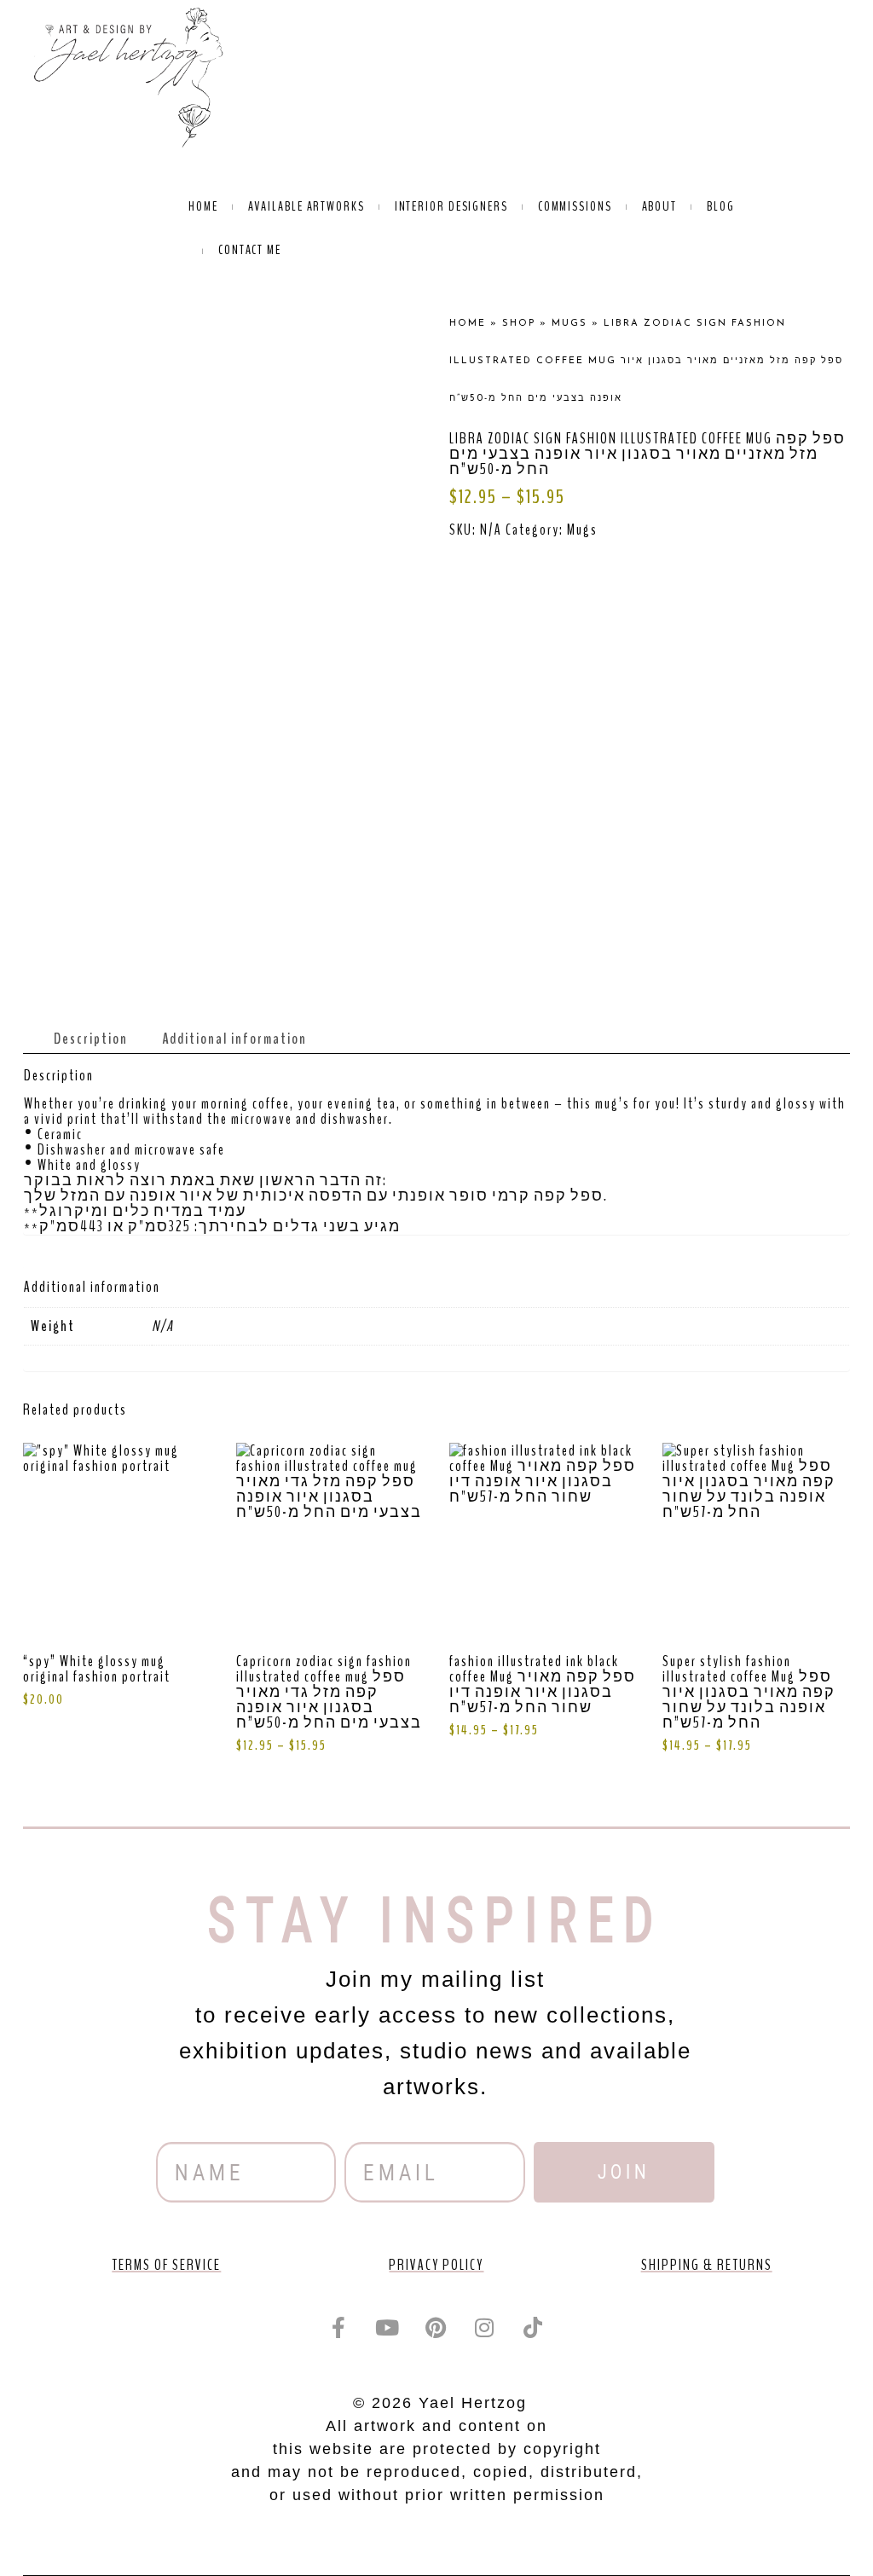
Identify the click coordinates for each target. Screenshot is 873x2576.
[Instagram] (485, 2328)
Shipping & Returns (707, 2265)
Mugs (582, 530)
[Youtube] (388, 2328)
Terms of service (166, 2265)
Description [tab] (91, 1039)
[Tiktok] (534, 2328)
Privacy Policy (436, 2265)
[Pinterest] (436, 2328)
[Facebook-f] (339, 2328)
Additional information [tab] (234, 1039)
